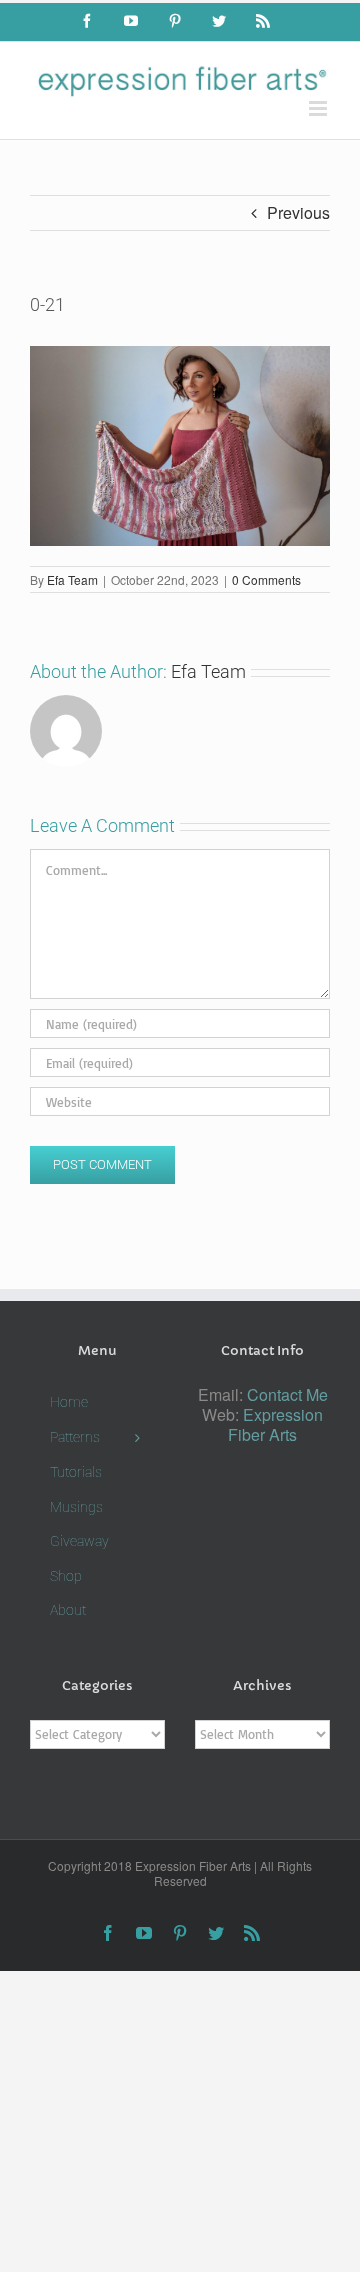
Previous (298, 212)
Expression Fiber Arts (275, 1424)
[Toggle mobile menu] (319, 108)
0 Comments (266, 579)
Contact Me (287, 1394)
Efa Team (72, 579)
